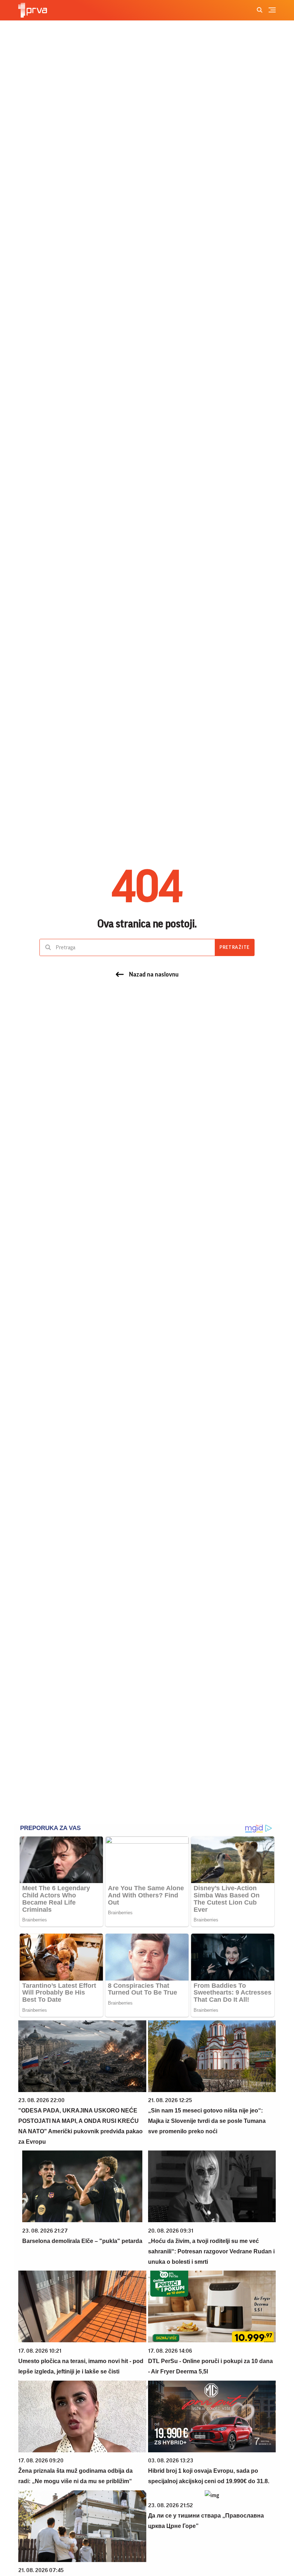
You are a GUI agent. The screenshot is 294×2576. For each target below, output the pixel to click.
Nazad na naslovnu (154, 974)
